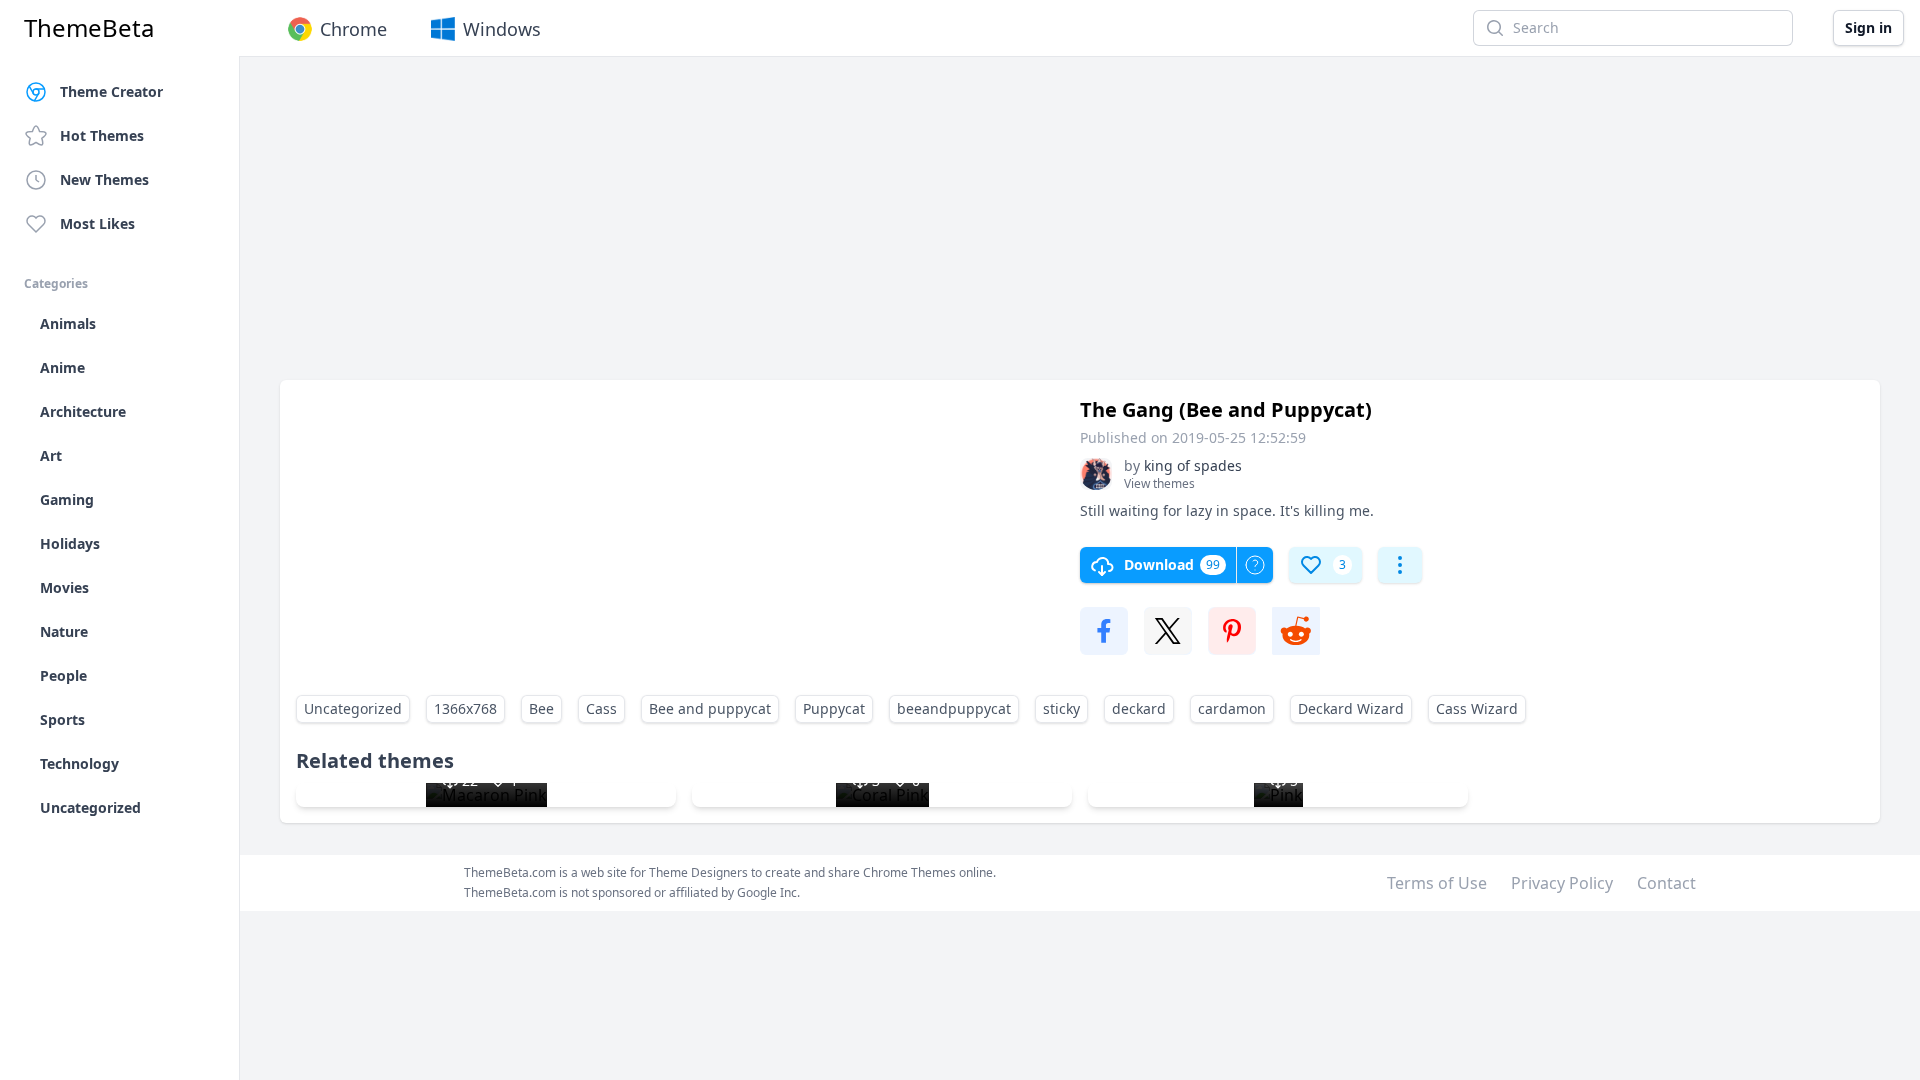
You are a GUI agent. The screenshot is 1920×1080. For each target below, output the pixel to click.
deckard (1139, 708)
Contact (1666, 883)
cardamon (1232, 708)
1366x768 (465, 708)
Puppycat (834, 708)
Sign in (1868, 27)
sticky (1061, 708)
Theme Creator (111, 91)
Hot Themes (102, 135)
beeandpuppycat (954, 708)
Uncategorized (353, 708)
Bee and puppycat (710, 708)
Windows (502, 29)
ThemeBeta (89, 28)
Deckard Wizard (1351, 708)
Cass (601, 708)
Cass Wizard (1477, 708)
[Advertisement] (880, 228)
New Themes (104, 179)
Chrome (353, 29)
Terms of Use (1437, 883)
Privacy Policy (1562, 883)
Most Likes (97, 223)
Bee (541, 708)
